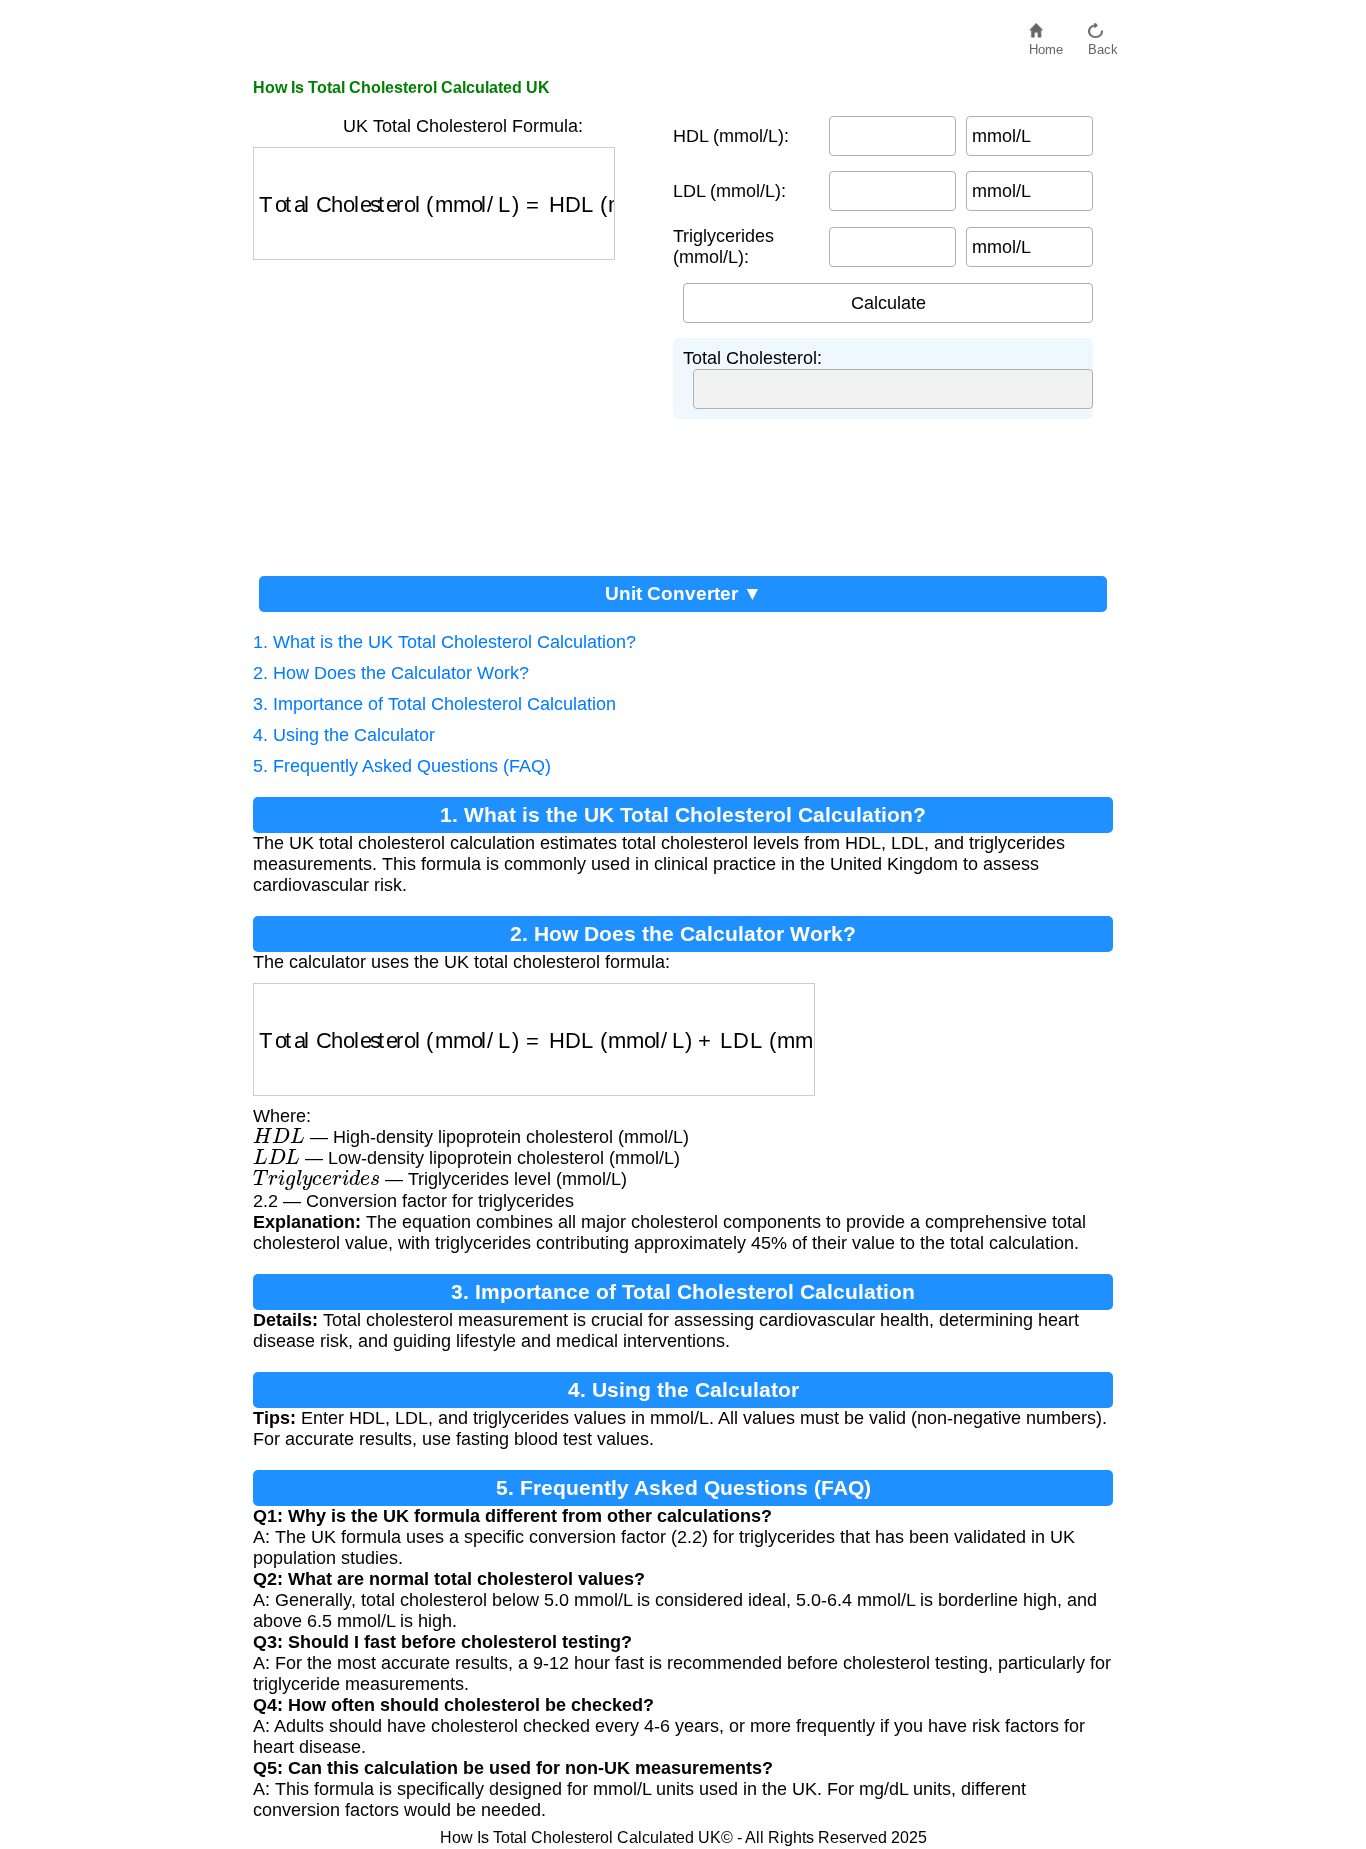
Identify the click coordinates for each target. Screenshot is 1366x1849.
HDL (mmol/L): (731, 136)
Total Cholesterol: (752, 358)
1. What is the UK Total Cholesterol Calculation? (444, 642)
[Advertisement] (453, 410)
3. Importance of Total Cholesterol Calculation (434, 704)
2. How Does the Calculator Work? (391, 673)
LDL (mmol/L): (729, 191)
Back (1103, 44)
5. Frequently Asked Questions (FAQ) (402, 766)
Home (1046, 44)
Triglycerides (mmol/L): (723, 246)
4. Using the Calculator (344, 735)
